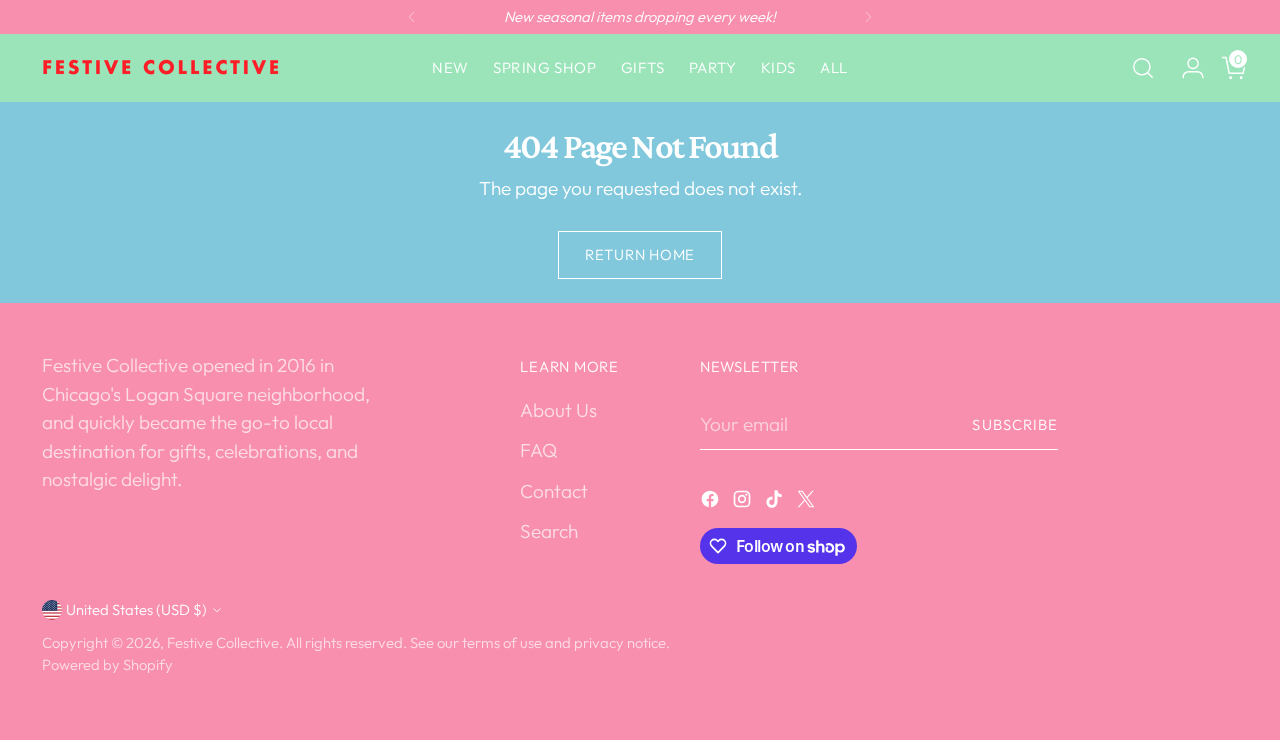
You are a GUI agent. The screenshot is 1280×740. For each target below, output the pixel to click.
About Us (558, 410)
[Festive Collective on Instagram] (744, 502)
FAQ (538, 450)
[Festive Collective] (162, 68)
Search (549, 531)
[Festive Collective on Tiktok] (776, 502)
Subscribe (1015, 424)
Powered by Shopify (107, 664)
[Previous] (412, 17)
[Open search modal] (1143, 68)
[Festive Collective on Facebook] (712, 502)
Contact (554, 491)
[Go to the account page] (1185, 68)
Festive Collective (223, 642)
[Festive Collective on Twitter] (808, 502)
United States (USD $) (136, 609)
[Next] (868, 17)
